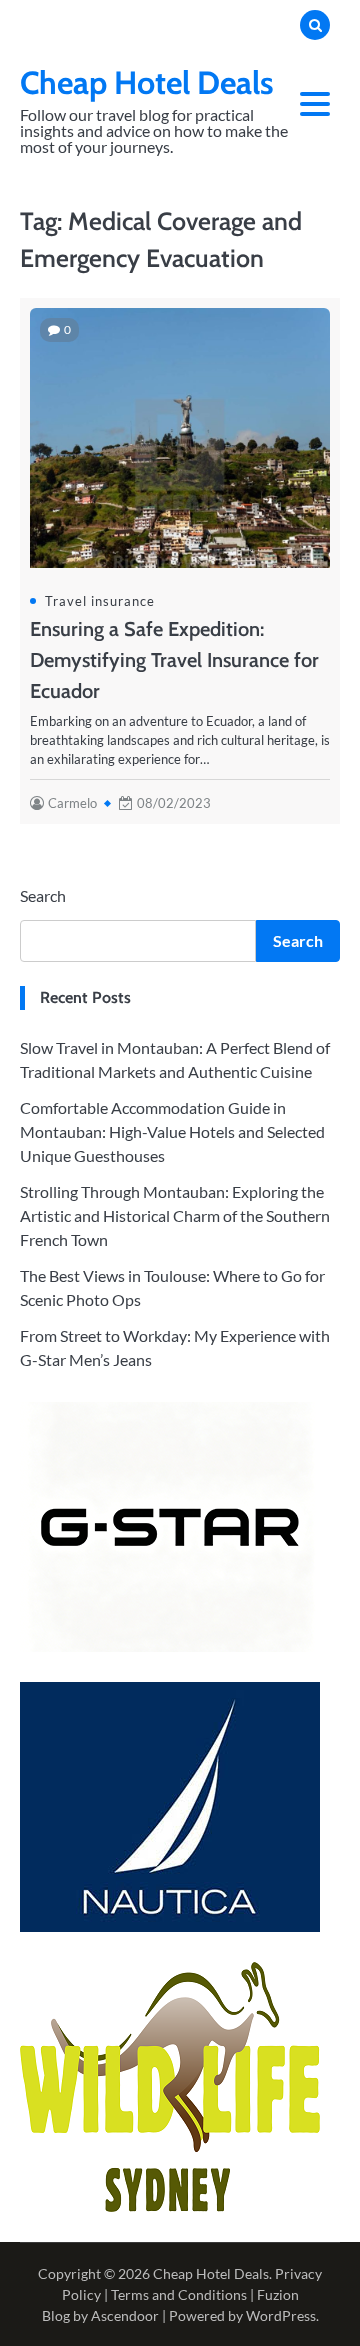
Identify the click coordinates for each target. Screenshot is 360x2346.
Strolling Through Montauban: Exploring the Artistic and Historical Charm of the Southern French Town (175, 1215)
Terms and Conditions (179, 2294)
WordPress (281, 2315)
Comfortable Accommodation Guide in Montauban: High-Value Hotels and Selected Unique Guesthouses (172, 1131)
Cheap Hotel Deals (147, 82)
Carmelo (72, 803)
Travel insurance (100, 601)
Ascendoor (125, 2315)
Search (43, 895)
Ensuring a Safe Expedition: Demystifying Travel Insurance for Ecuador (174, 660)
